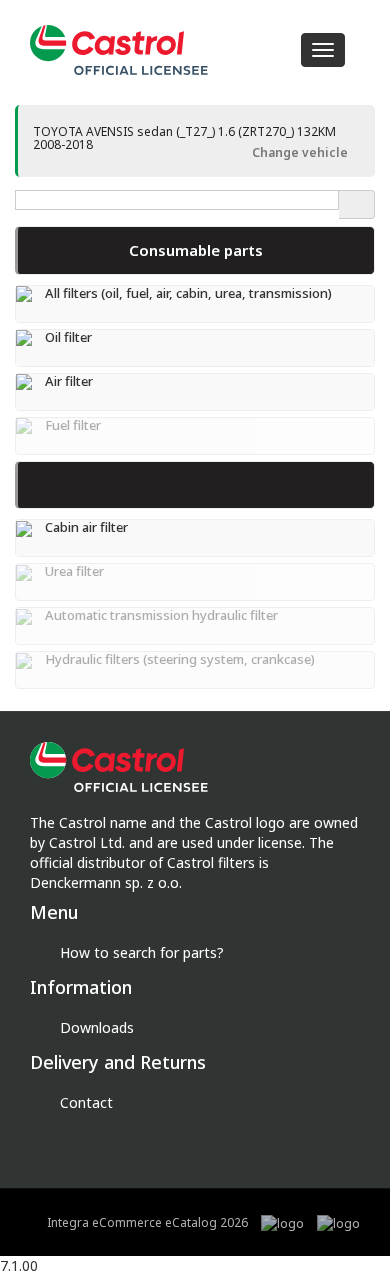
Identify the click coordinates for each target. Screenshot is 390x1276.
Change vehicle (298, 152)
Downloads (97, 1027)
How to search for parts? (142, 952)
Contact (86, 1102)
